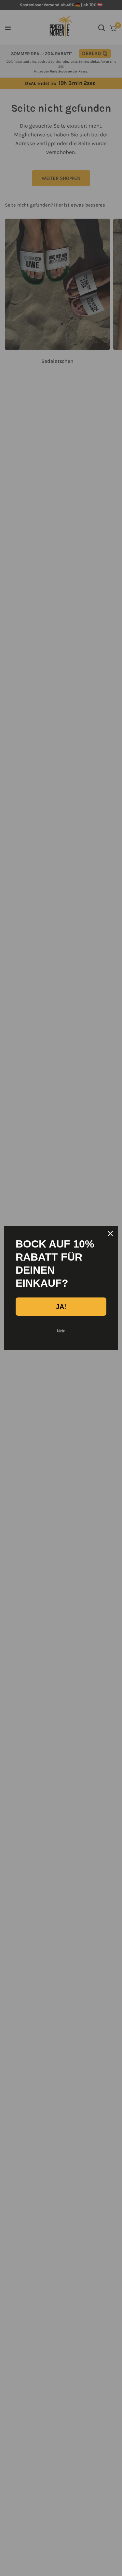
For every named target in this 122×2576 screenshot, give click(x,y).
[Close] (110, 1234)
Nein (61, 1331)
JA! (61, 1307)
